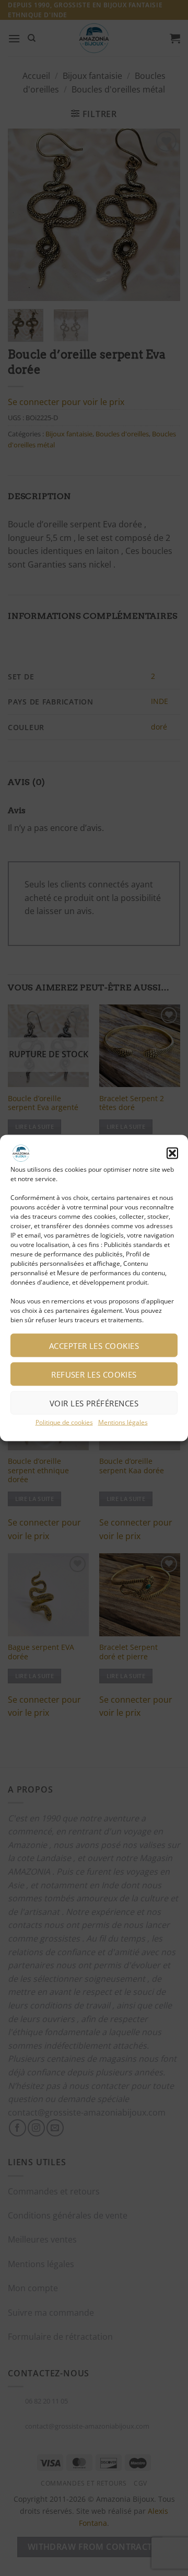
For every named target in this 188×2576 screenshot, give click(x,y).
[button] (172, 1153)
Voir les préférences (94, 1403)
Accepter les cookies (94, 1345)
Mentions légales (123, 1422)
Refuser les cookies (94, 1374)
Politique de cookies (64, 1422)
